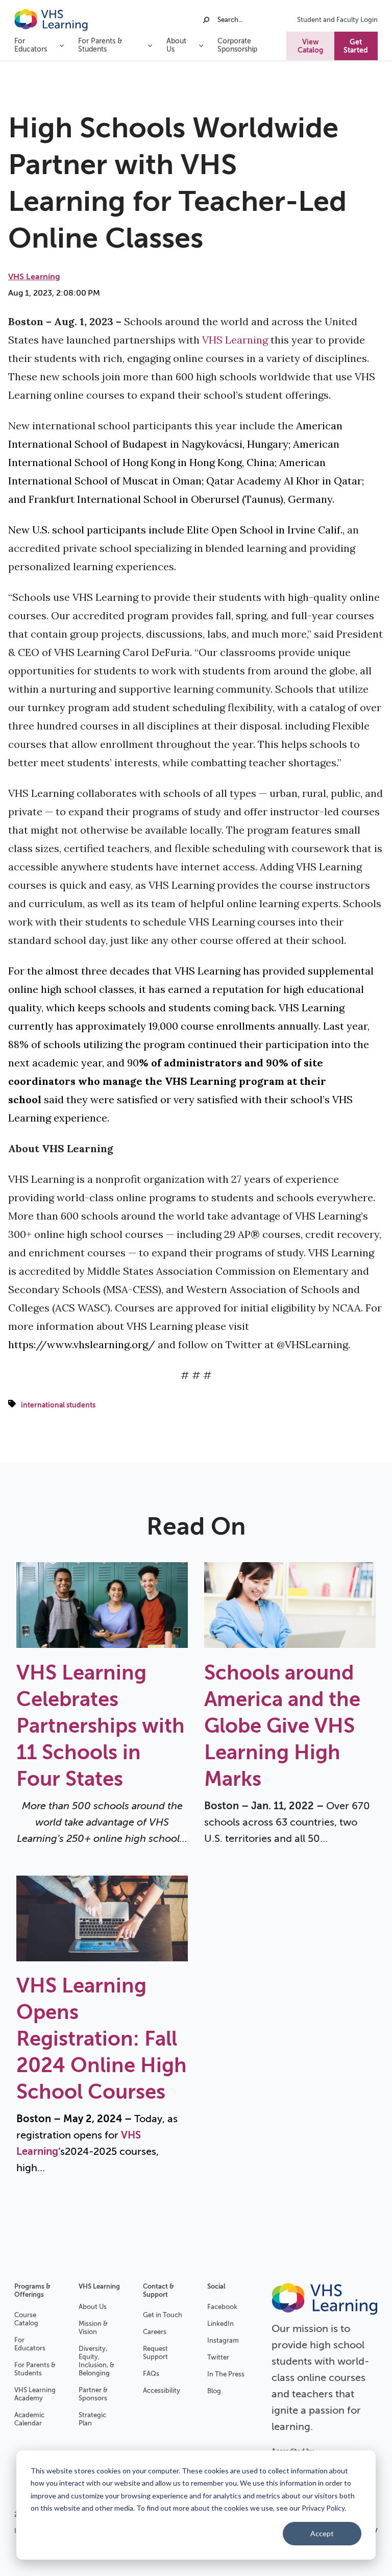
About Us (93, 2307)
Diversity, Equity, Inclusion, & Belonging (96, 2361)
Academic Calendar (29, 2419)
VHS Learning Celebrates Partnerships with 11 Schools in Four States (101, 1726)
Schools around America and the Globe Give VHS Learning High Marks (282, 1726)
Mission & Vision (93, 2328)
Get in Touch (163, 2315)
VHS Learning (34, 277)
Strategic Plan (92, 2419)
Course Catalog (26, 2319)
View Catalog (310, 46)
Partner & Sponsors (93, 2394)
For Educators (30, 2344)
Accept (322, 2533)
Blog (214, 2391)
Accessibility (162, 2390)
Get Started (356, 46)
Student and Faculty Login (337, 20)
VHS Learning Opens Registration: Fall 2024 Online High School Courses (102, 2039)
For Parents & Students (35, 2369)
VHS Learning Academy (35, 2394)
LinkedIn (220, 2324)
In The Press (226, 2374)
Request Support (155, 2353)
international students (58, 1405)
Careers (155, 2332)
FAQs (151, 2374)
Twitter (218, 2357)
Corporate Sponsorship (237, 45)
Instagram (223, 2340)
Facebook (222, 2307)
